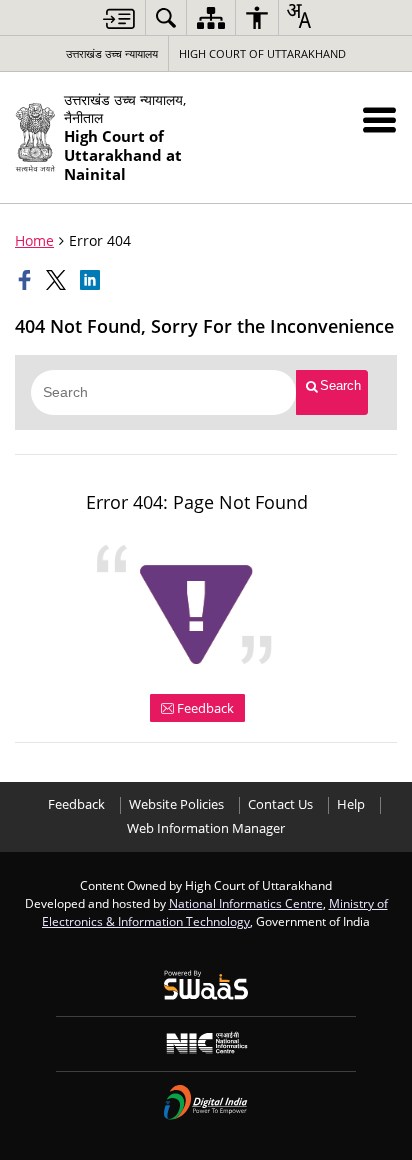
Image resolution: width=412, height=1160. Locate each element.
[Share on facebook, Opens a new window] (27, 280)
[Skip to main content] (119, 18)
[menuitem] (166, 17)
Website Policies (176, 804)
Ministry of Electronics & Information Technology (215, 912)
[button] (379, 119)
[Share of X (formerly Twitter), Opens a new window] (58, 280)
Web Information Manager (206, 828)
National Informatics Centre (246, 903)
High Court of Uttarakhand (262, 53)
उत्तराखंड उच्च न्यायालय (112, 53)
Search (340, 385)
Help (351, 804)
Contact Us (280, 804)
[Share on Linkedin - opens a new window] (92, 280)
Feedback (204, 708)
